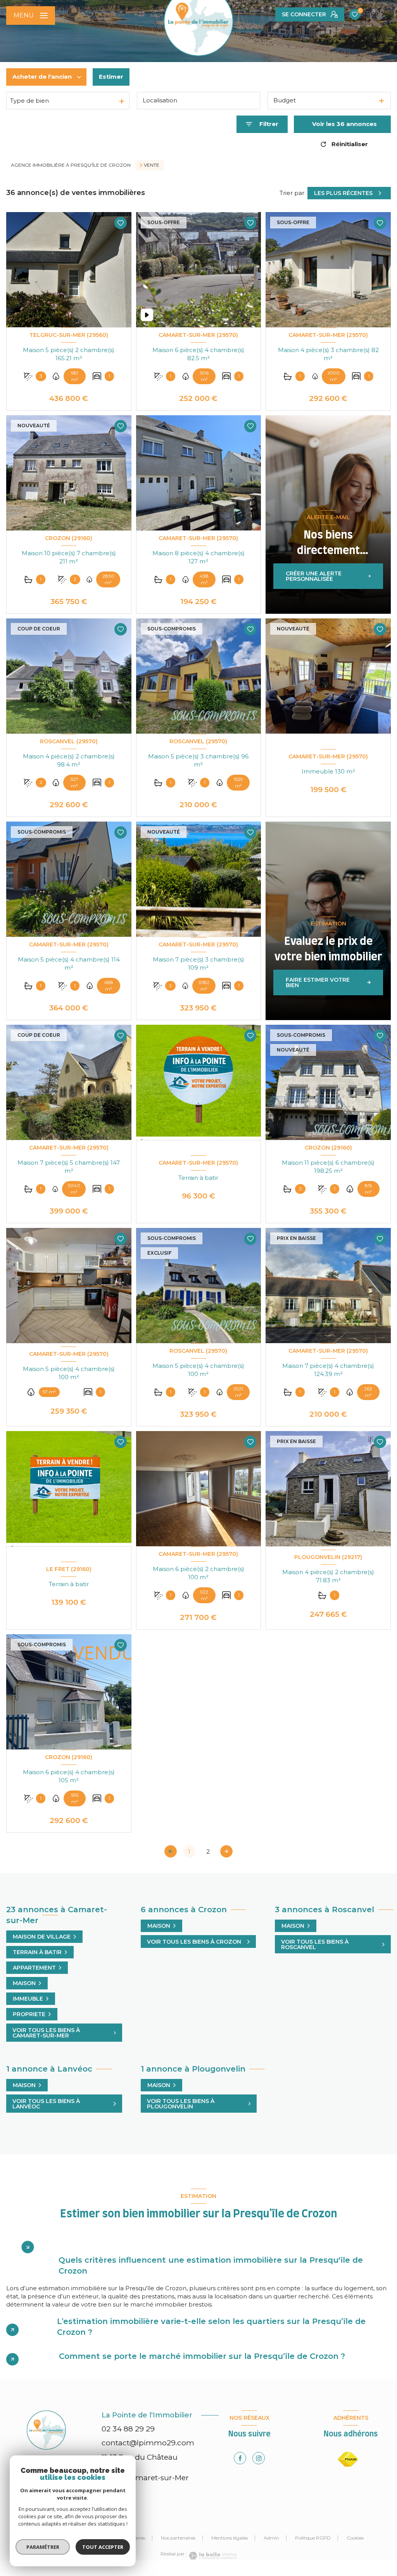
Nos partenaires (178, 2538)
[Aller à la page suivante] (226, 1851)
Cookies (355, 2538)
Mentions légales (230, 2538)
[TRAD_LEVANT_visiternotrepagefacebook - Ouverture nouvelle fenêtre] (240, 2458)
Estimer (111, 77)
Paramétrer (43, 2547)
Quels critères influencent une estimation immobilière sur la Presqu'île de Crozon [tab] (211, 2265)
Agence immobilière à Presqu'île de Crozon (71, 165)
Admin (271, 2538)
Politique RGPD (313, 2538)
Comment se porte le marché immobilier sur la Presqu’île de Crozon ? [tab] (202, 2356)
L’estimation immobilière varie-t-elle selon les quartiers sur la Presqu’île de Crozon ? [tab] (211, 2327)
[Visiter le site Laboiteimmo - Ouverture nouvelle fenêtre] (212, 2556)
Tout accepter (103, 2547)
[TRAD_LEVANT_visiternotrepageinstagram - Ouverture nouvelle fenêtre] (259, 2458)
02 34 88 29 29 (128, 2429)
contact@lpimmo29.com (148, 2443)
